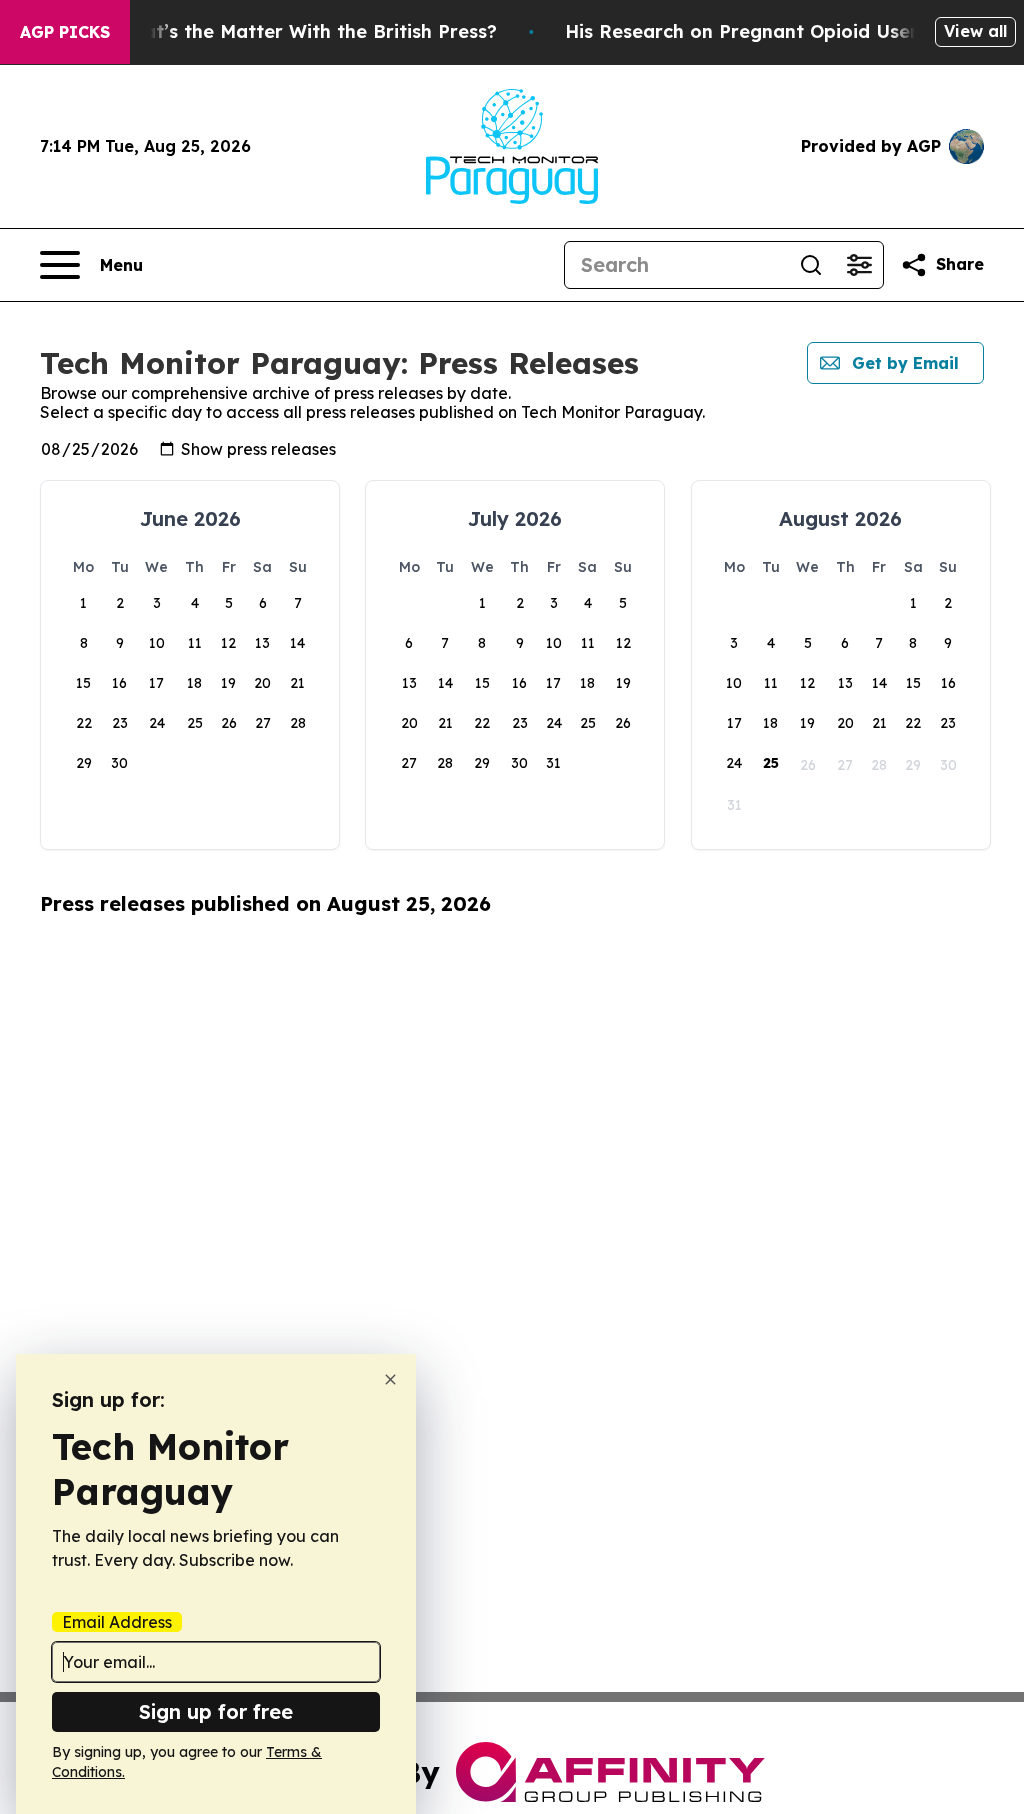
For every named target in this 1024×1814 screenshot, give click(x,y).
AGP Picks (65, 32)
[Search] (811, 265)
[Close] (390, 1379)
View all (975, 31)
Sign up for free (216, 1711)
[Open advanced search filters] (859, 265)
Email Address (117, 1622)
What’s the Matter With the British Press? (306, 31)
